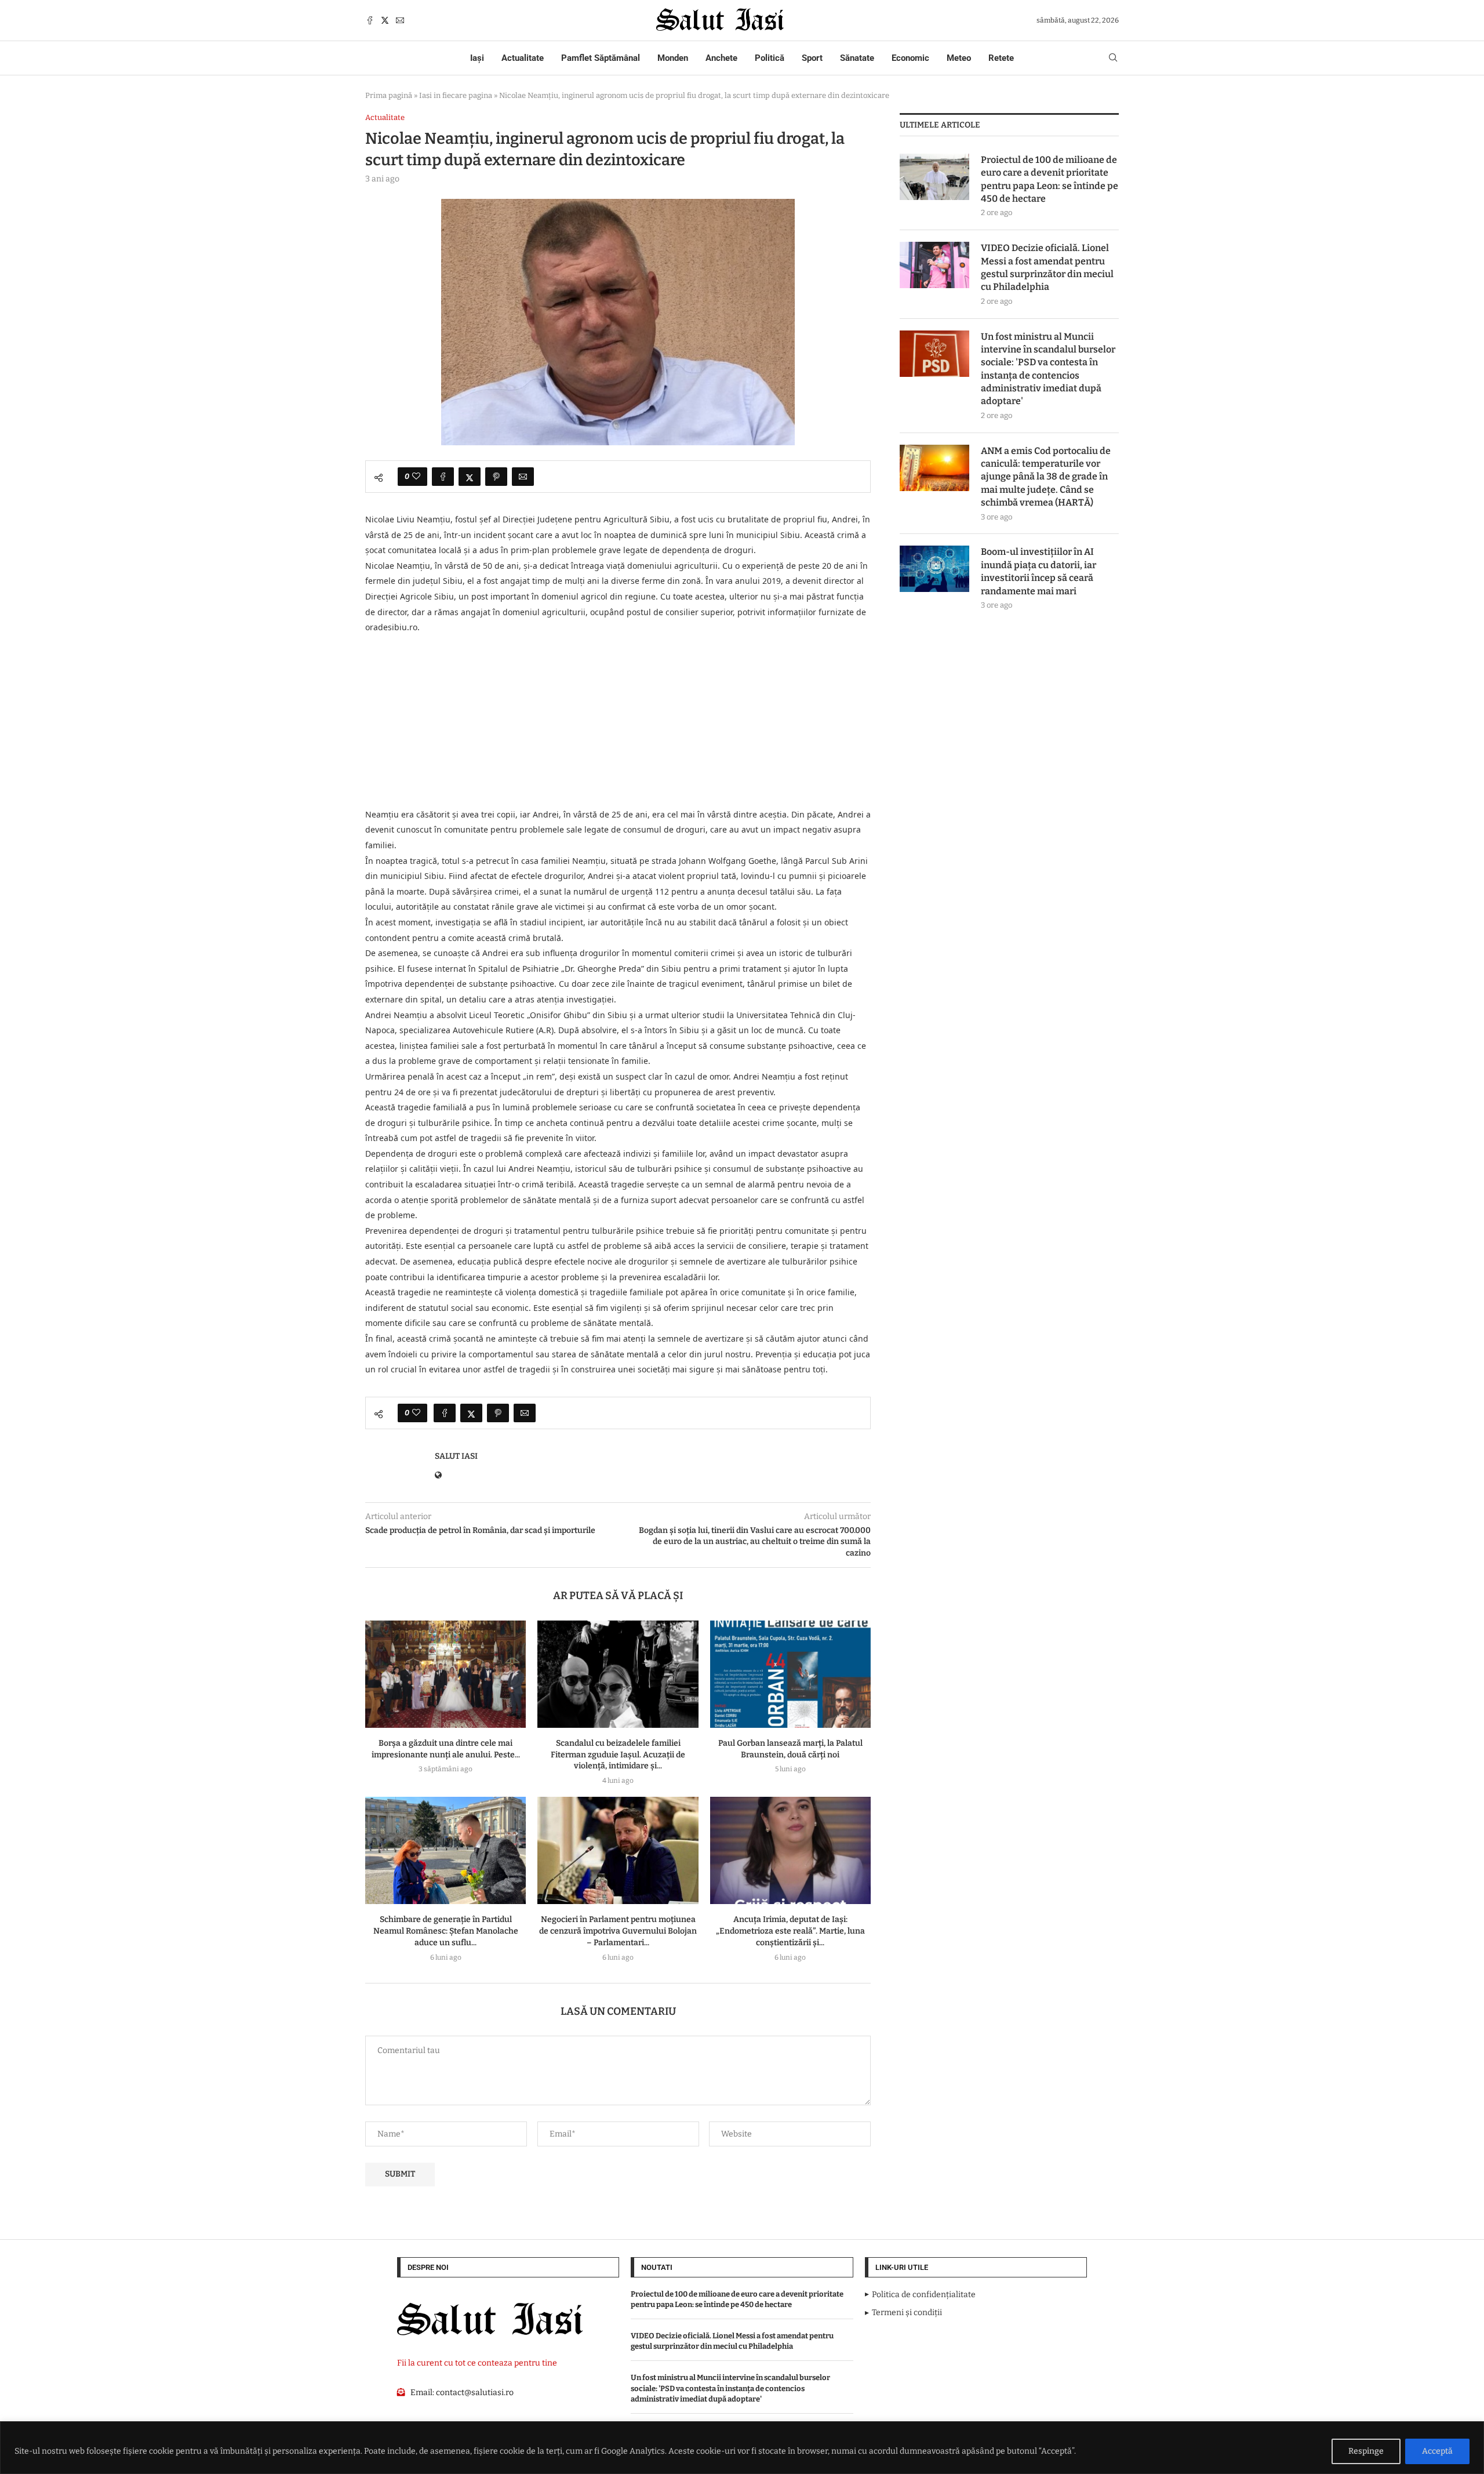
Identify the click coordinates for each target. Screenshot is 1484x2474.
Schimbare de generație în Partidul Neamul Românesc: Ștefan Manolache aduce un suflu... (446, 1931)
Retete (1001, 58)
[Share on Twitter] (470, 477)
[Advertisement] (618, 721)
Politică (770, 58)
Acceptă (1437, 2451)
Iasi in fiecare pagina (456, 95)
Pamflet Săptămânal (601, 58)
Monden (673, 58)
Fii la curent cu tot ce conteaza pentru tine (477, 2363)
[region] (742, 2448)
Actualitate (523, 58)
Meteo (959, 58)
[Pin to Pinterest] (496, 477)
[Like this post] (416, 477)
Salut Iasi (456, 1456)
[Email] (400, 20)
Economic (910, 58)
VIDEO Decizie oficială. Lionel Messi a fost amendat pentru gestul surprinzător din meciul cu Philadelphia (1047, 267)
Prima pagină (389, 95)
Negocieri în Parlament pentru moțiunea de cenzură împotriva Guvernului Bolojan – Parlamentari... (618, 1931)
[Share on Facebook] (443, 477)
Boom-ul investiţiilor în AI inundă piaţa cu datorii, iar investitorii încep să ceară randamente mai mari (1039, 571)
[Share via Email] (523, 477)
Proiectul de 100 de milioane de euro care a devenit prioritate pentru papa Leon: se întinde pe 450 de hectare (1050, 179)
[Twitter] (385, 20)
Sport (812, 58)
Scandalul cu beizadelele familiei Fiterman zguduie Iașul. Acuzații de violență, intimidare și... (618, 1755)
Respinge (1366, 2451)
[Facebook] (370, 20)
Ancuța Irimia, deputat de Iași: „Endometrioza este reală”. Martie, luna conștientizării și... (790, 1931)
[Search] (1113, 58)
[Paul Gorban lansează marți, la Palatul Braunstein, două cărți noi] (790, 1674)
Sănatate (857, 58)
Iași (477, 58)
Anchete (721, 58)
